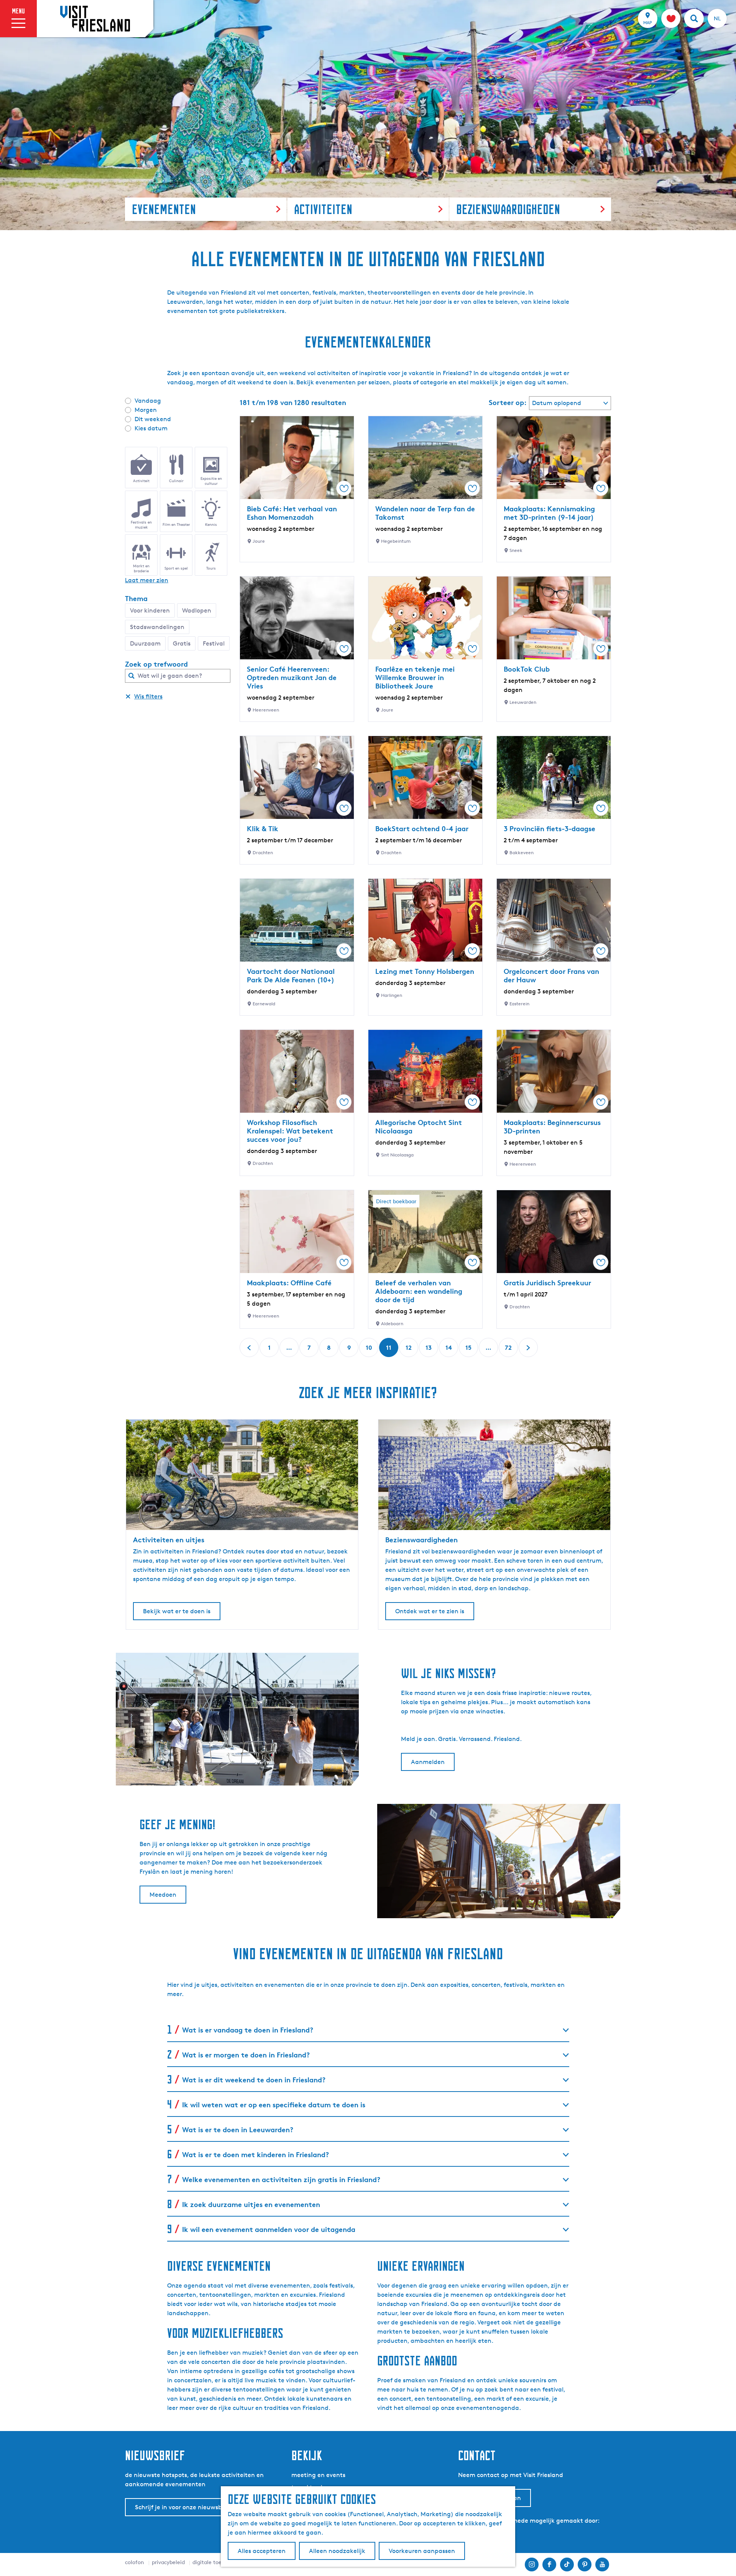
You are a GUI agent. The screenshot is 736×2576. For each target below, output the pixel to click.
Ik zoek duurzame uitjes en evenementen (251, 2204)
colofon (135, 2562)
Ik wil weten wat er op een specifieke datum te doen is (274, 2104)
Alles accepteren (262, 2551)
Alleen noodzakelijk (337, 2551)
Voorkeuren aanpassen (422, 2551)
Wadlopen (197, 610)
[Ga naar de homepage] (95, 18)
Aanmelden (428, 1762)
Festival (214, 643)
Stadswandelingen (157, 627)
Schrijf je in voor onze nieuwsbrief (183, 2507)
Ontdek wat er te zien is (430, 1611)
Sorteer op (508, 402)
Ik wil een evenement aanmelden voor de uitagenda (269, 2229)
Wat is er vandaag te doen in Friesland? (248, 2030)
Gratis (182, 643)
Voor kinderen (150, 610)
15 (469, 1350)
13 (429, 1350)
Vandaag (148, 401)
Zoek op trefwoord (156, 664)
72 (509, 1350)
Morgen (146, 410)
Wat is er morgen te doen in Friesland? (246, 2055)
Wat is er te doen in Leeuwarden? (238, 2129)
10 (370, 1350)
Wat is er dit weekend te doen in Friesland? (254, 2079)
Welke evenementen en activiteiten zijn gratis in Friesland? (281, 2179)
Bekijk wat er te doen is (177, 1611)
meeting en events (318, 2475)
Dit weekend (153, 419)
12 (409, 1350)
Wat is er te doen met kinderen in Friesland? (255, 2154)
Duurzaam (145, 643)
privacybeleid (168, 2562)
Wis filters (148, 696)
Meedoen (163, 1895)
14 (449, 1350)
